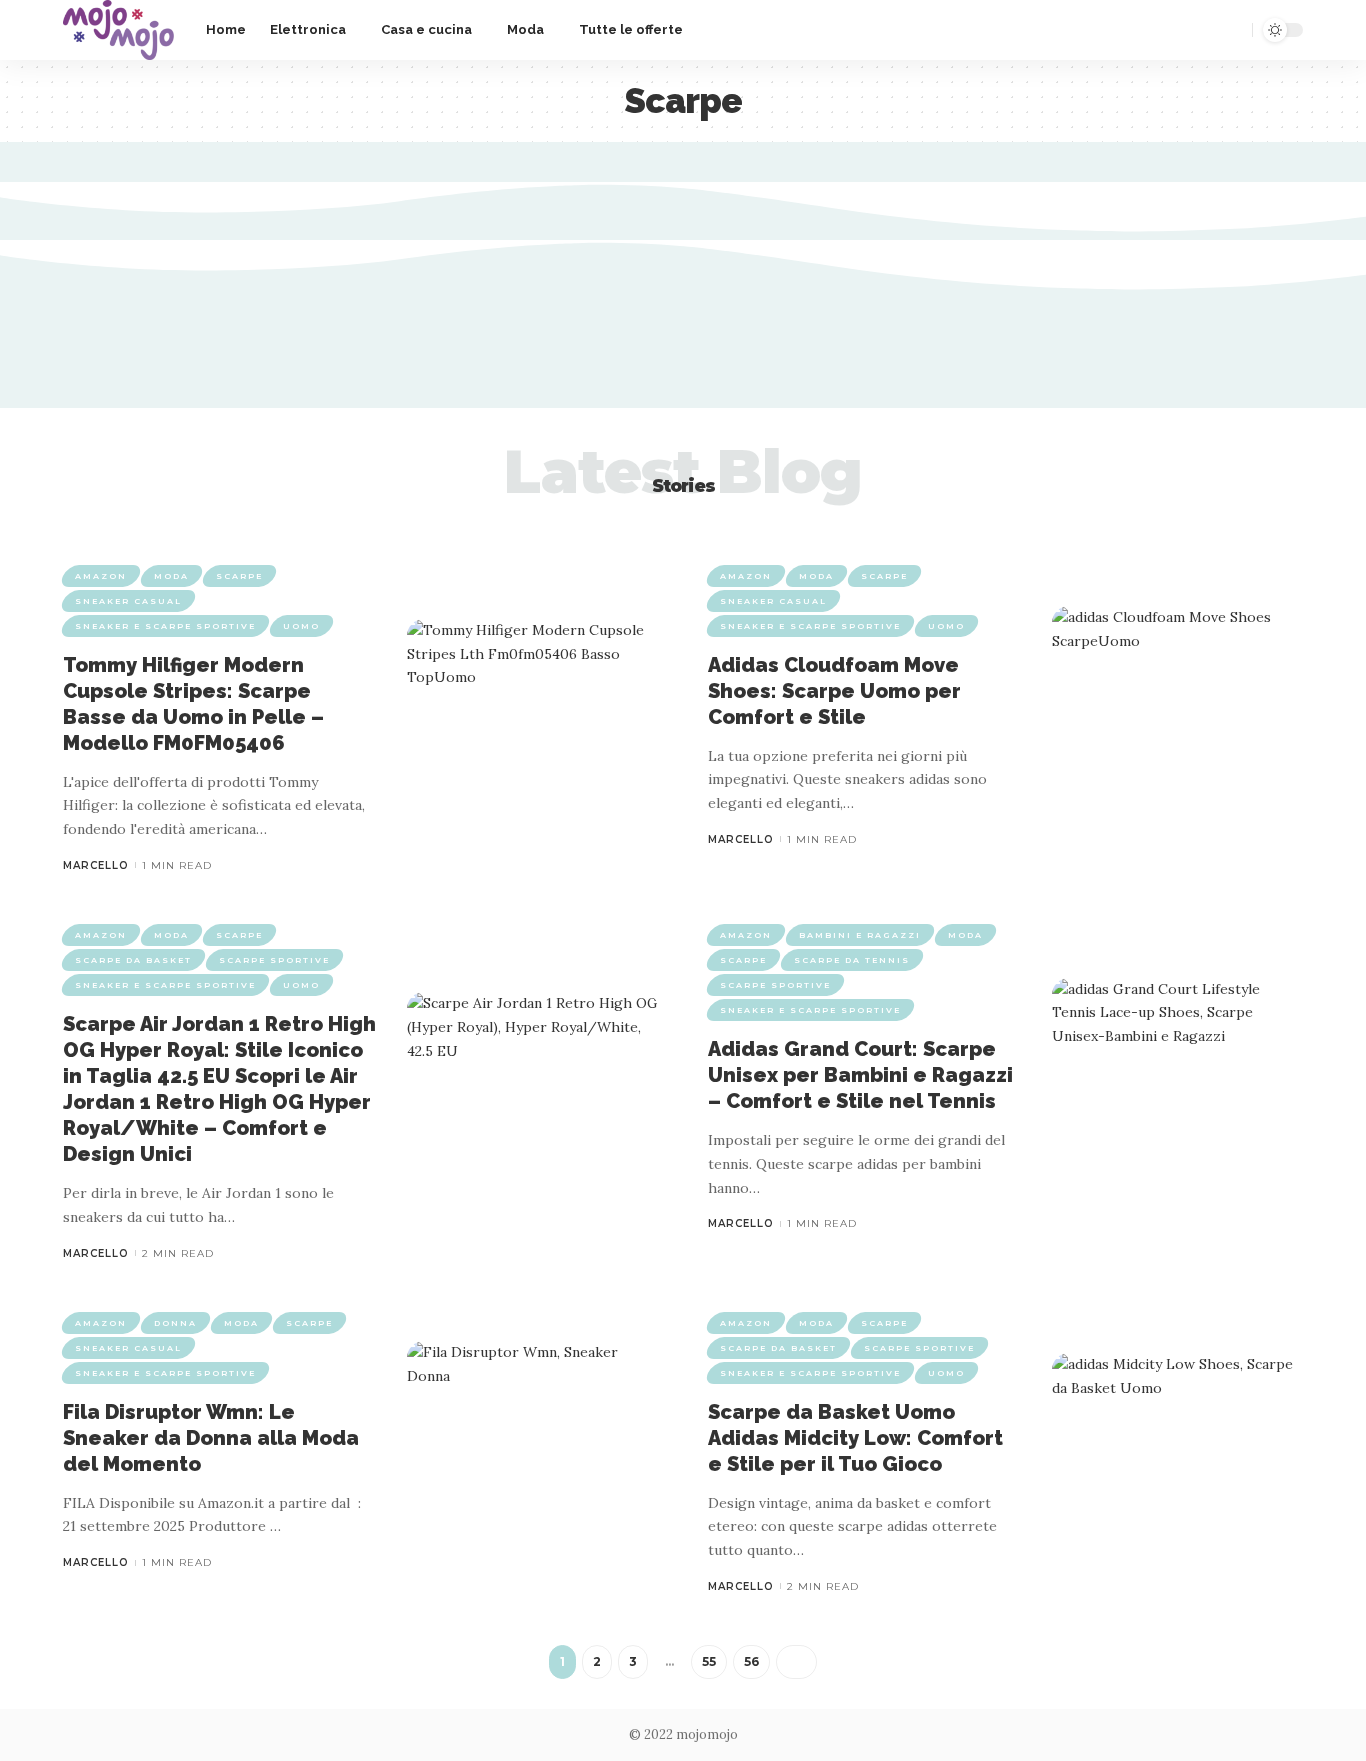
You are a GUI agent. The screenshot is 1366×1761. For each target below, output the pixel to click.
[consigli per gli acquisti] (118, 30)
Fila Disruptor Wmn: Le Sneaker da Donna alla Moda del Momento (211, 1438)
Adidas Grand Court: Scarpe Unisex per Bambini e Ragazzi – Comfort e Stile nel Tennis (860, 1075)
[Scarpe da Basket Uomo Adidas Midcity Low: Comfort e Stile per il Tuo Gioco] (1177, 1453)
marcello (96, 865)
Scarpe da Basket (133, 960)
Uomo (301, 626)
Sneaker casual (128, 601)
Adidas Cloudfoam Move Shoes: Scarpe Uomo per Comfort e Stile (834, 691)
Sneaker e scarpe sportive (165, 626)
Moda (171, 576)
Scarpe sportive (274, 960)
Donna (175, 1323)
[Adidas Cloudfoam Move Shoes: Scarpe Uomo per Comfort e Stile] (1177, 706)
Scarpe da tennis (852, 960)
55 (709, 1661)
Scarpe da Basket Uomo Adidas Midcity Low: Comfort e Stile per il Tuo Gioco (855, 1438)
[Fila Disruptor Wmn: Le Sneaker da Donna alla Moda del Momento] (532, 1441)
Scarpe (239, 576)
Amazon (101, 576)
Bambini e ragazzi (860, 935)
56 (751, 1661)
